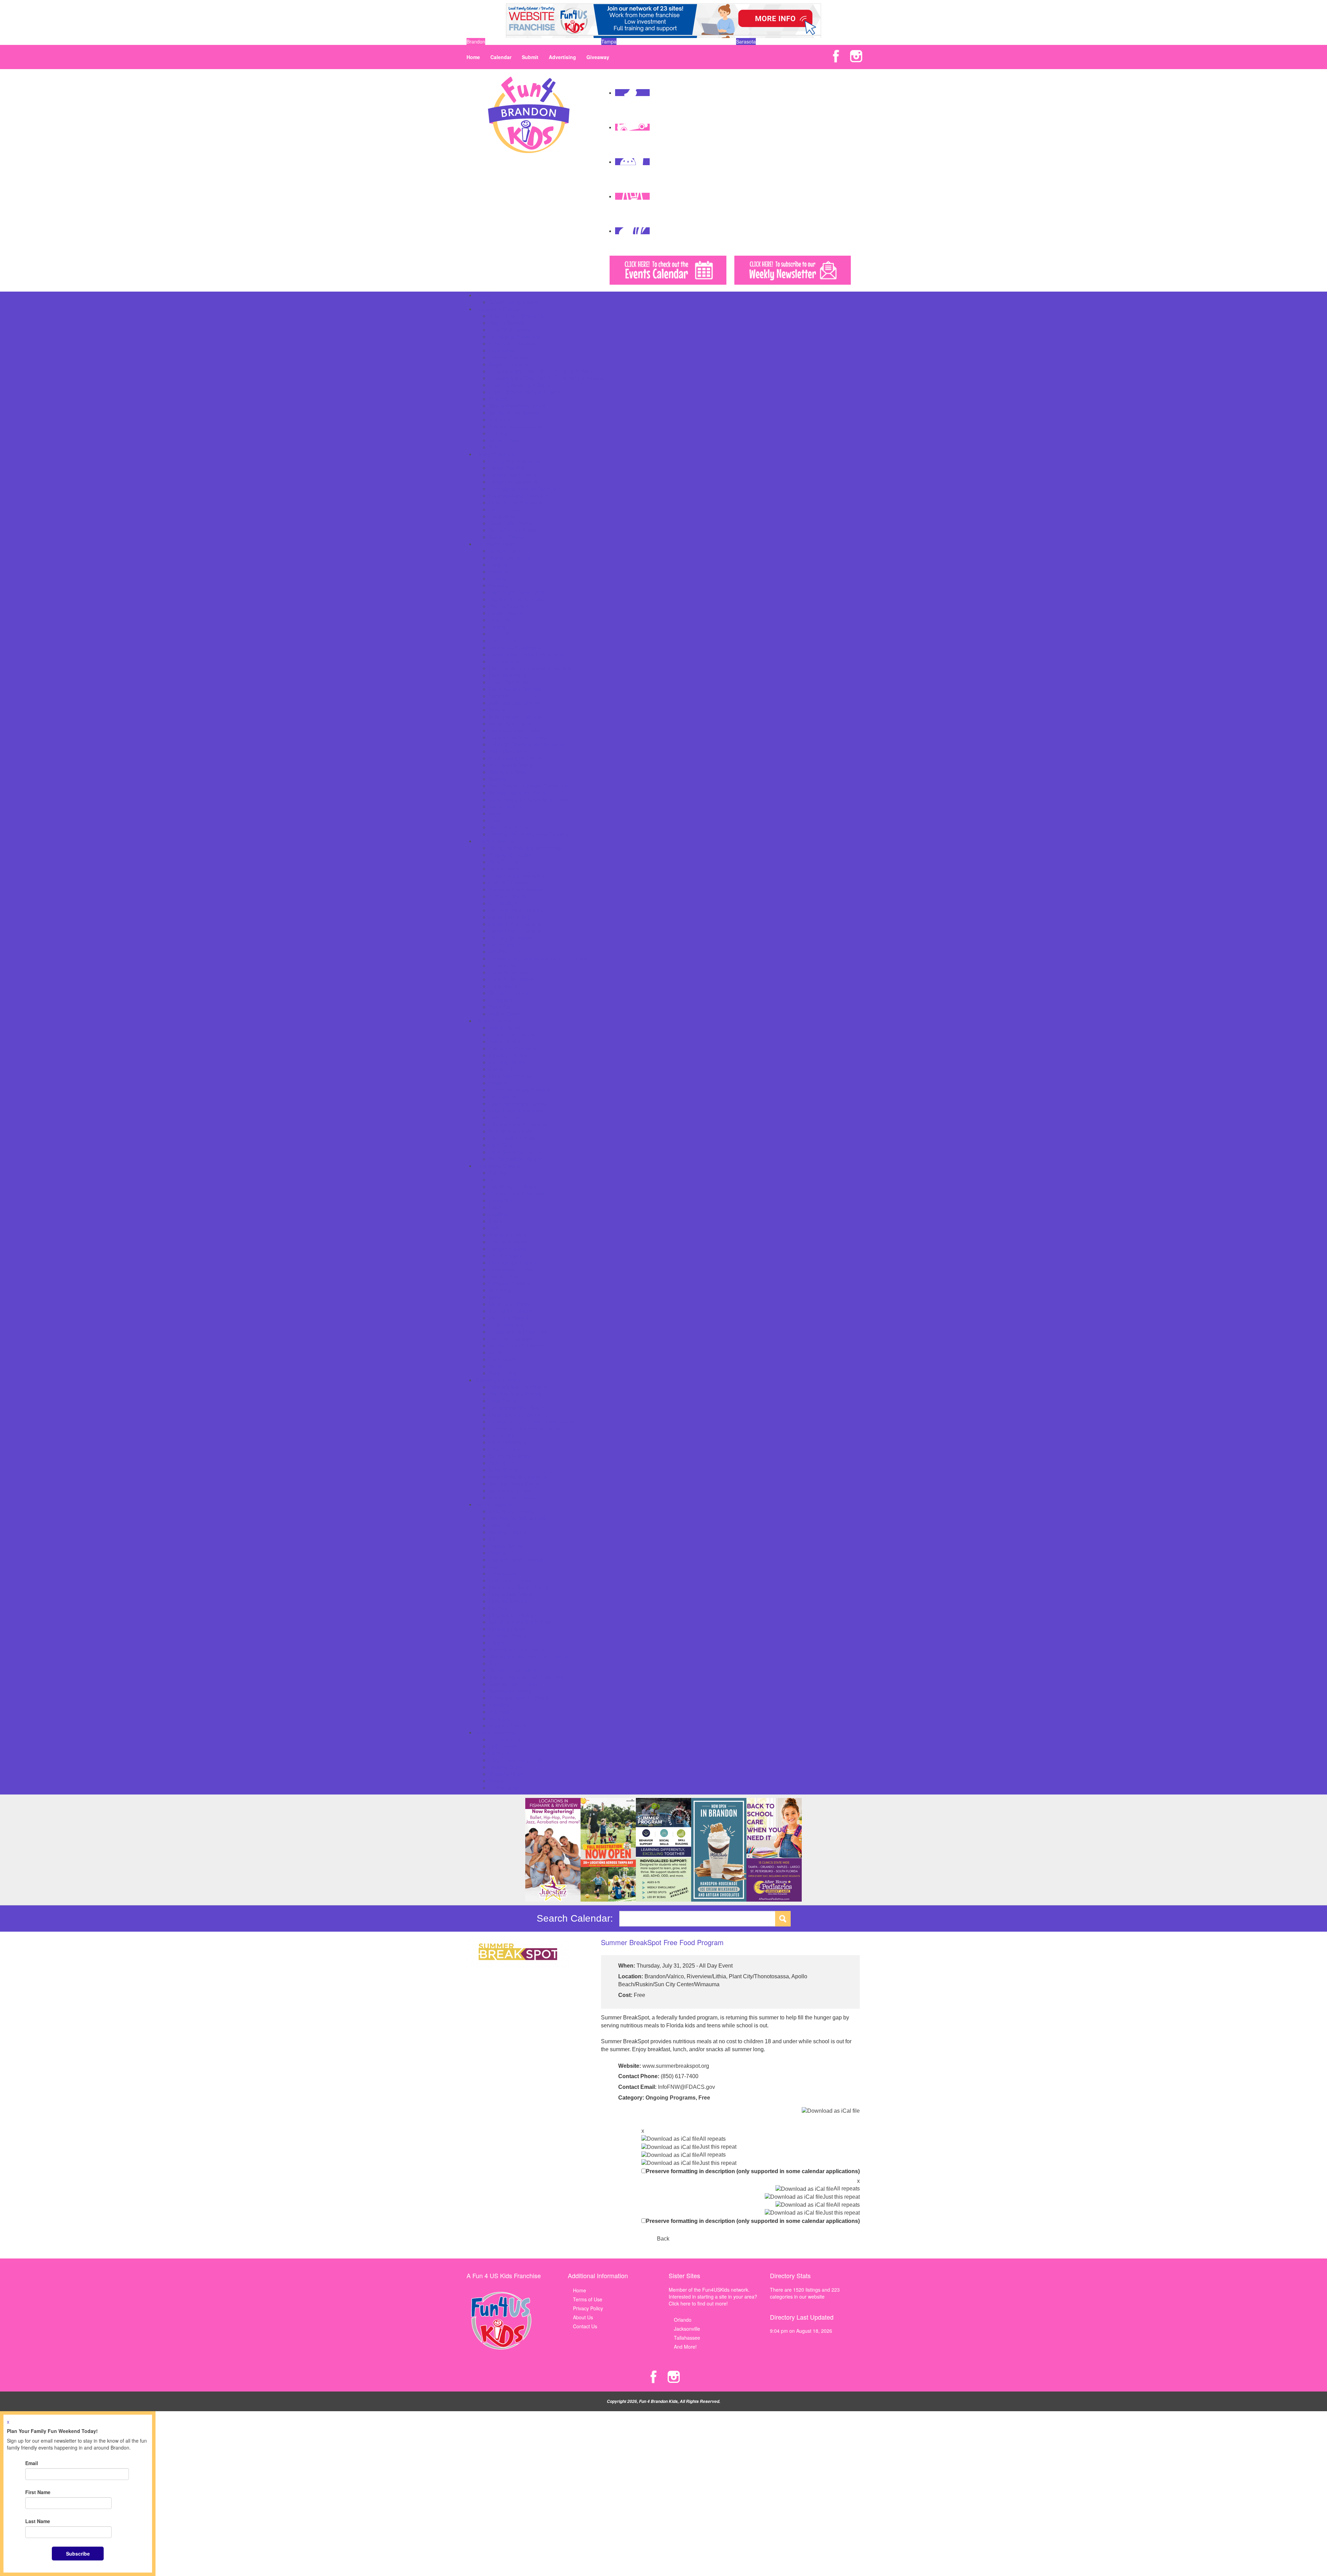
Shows (496, 1781)
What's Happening (495, 1732)
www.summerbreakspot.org (676, 2066)
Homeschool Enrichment (516, 1269)
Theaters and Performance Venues (527, 799)
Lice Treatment (505, 945)
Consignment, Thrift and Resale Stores (531, 1421)
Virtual (496, 1366)
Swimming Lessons (510, 1691)
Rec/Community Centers (516, 758)
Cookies (498, 1083)
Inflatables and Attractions (517, 1124)
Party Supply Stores (511, 1152)
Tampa (609, 41)
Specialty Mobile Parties (515, 1159)
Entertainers (502, 1097)
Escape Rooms (506, 613)
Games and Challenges (515, 647)
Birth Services (504, 869)
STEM (496, 1352)
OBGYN (497, 951)
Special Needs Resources (517, 530)
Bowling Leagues (508, 1532)
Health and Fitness (510, 1580)
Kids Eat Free (504, 1463)
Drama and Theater (511, 1235)
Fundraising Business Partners (523, 489)
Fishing (497, 627)
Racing (497, 1642)
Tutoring (498, 433)
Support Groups (506, 537)
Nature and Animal (509, 1304)
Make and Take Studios (515, 703)
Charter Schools (507, 323)
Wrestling (499, 1718)
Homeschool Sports (510, 1594)
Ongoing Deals (505, 1767)
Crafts (496, 1221)
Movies (497, 710)
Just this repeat (718, 2147)
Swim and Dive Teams (513, 1684)
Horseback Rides (508, 675)
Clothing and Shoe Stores (517, 1408)
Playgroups (501, 516)
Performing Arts (506, 1325)
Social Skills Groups (511, 523)
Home (473, 57)
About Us (583, 2317)
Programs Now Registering (518, 1332)
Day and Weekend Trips (515, 599)
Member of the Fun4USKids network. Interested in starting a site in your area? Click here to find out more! (713, 2296)
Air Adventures (505, 551)
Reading (498, 399)
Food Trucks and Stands (516, 1110)
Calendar (501, 57)
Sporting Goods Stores (514, 1484)
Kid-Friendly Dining (510, 1456)
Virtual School (504, 440)
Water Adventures (509, 827)
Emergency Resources (514, 461)
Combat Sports (505, 1546)
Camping (499, 585)
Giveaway (598, 57)
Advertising (562, 57)
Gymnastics (502, 1573)
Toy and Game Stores (513, 1497)
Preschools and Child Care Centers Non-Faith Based (547, 378)
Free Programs (506, 1256)
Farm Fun (500, 1753)
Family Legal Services (513, 475)
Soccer (497, 1663)
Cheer (496, 1539)
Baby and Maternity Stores (518, 1387)
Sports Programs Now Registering (526, 1677)
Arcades (498, 565)
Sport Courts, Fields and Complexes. (529, 786)
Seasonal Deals (506, 1774)
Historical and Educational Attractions (530, 668)
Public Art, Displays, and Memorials (528, 744)
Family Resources (495, 454)
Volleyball (499, 1712)
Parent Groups (505, 509)
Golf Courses (503, 661)
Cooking (498, 1214)
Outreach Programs (511, 1311)
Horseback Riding (508, 1601)
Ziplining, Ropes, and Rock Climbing (529, 834)
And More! (685, 2347)
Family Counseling (509, 917)
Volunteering (503, 1373)
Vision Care (502, 1007)
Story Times (502, 1359)
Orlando (683, 2320)
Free (704, 2098)
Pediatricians (503, 986)
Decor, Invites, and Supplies (519, 1090)
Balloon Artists (505, 1041)
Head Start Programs (512, 343)
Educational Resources (514, 337)
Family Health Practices (515, 931)
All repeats (713, 2139)
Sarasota (746, 41)
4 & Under (500, 1173)
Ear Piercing (502, 1435)
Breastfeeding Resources (517, 875)
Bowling (497, 578)
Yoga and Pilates (507, 1725)
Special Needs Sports (512, 1670)
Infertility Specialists (510, 938)
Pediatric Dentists (508, 972)
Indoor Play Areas (509, 682)
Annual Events (505, 1739)
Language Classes (509, 1283)
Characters (501, 1069)
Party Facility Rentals (512, 1138)
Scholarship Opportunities (517, 406)
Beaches (498, 571)
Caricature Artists (508, 1055)
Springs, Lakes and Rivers (518, 793)
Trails (495, 820)
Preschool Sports (508, 1636)
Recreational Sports (511, 765)
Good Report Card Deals (516, 1760)
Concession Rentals (511, 1076)
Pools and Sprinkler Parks (517, 737)
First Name (38, 2492)
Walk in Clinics (505, 1014)
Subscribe (78, 2554)
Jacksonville (687, 2329)
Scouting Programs (510, 1338)
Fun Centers (503, 641)
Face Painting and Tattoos (518, 1104)
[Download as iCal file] (831, 2111)
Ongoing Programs (671, 2098)
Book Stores (502, 1401)
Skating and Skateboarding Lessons (528, 1656)
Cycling (497, 1553)
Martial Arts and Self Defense (521, 1622)
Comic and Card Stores (515, 1414)
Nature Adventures (510, 723)
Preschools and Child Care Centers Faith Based (541, 371)
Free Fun (499, 634)
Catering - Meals (507, 1062)
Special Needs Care (511, 993)
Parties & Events (493, 1021)
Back (663, 2239)
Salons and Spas (507, 772)
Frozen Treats (504, 1449)
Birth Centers (503, 862)
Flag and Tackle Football (516, 1560)
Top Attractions (505, 806)
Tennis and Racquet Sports (519, 1698)
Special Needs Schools (514, 413)
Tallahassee (687, 2338)
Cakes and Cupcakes (512, 1048)
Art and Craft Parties (511, 1034)
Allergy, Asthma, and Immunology (526, 848)
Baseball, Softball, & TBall (517, 1518)
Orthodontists (504, 965)
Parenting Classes (509, 1318)
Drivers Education (508, 1242)
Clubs (495, 1207)
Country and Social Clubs (517, 592)
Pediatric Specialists (511, 979)
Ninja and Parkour (509, 1629)
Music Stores (503, 1470)
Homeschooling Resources (518, 495)
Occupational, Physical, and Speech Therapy (538, 958)
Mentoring (500, 1290)
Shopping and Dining (498, 1380)
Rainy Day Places (508, 751)
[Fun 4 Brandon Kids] (529, 114)
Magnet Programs (509, 364)
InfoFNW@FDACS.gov (686, 2087)
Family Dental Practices (515, 924)
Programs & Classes (497, 1166)
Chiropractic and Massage (518, 889)
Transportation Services (515, 426)
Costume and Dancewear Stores (525, 1428)
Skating (497, 779)
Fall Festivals (503, 1746)
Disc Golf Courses (509, 606)
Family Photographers (513, 482)
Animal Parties (505, 1027)
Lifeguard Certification (513, 1615)
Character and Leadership (518, 1193)
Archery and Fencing (512, 1511)
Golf (493, 1566)
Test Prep (500, 419)
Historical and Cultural (513, 1262)
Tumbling (499, 1705)
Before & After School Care (519, 316)
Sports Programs (494, 1504)
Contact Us (585, 2326)
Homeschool (503, 350)
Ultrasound (501, 1000)
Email (32, 2463)
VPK (494, 447)
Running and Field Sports (517, 1649)
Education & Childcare (499, 309)
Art (492, 1180)
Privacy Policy (588, 2308)
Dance (496, 1228)
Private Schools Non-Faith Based (525, 392)
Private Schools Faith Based (520, 385)
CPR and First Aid (509, 896)
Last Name (38, 2521)
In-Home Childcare (510, 357)
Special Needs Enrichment (518, 1345)
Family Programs (508, 1249)
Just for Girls (503, 1276)
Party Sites (501, 1145)
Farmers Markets (508, 1442)
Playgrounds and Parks (514, 730)
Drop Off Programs (510, 330)
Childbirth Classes (509, 882)
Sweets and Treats (509, 1490)
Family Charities (507, 468)
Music (495, 1297)
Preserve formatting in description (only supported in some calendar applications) (753, 2171)
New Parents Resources (515, 502)
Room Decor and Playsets (517, 1477)
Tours (495, 813)
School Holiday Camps (514, 302)
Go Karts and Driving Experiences (526, 654)
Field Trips (500, 620)
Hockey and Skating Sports (519, 1587)
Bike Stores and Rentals (515, 1394)
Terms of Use (588, 2299)
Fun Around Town (495, 544)
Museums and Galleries (515, 717)
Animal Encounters (510, 558)
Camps (483, 295)
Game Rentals (505, 1117)
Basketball (500, 1525)
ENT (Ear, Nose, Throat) (516, 910)
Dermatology (503, 903)
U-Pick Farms (504, 1788)
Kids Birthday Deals (510, 1131)
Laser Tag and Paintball (515, 689)
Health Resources (495, 841)
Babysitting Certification (515, 1186)
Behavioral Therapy (510, 855)
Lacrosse (499, 1608)
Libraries (498, 696)
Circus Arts (501, 1200)
